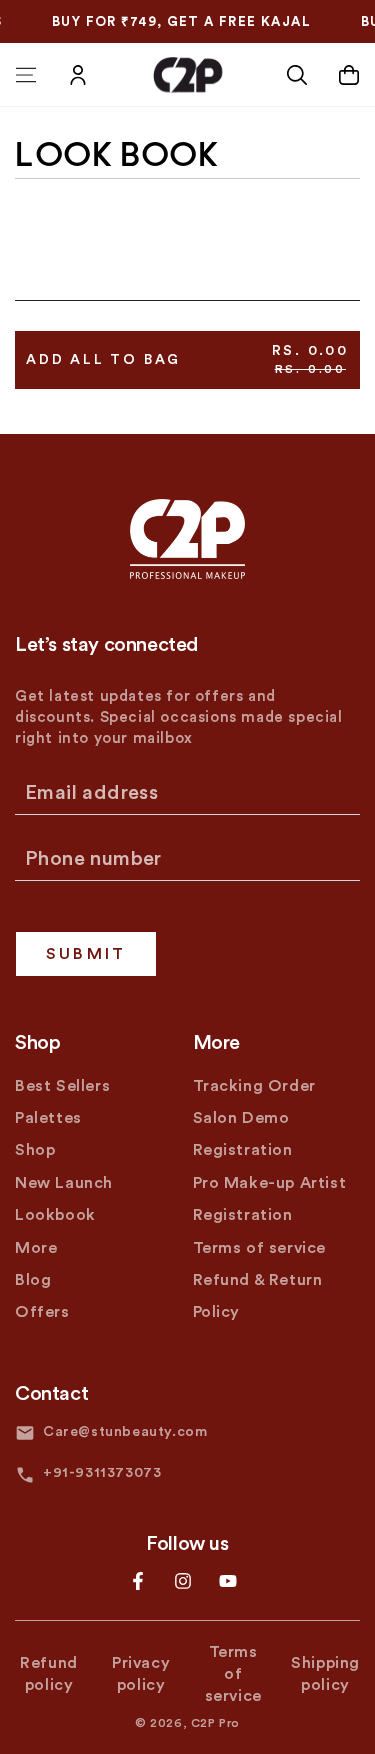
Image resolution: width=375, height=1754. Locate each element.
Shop (35, 1150)
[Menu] (26, 75)
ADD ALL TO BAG (187, 359)
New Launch (64, 1183)
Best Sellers (62, 1086)
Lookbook (55, 1215)
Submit (86, 954)
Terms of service (260, 1248)
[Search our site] (297, 75)
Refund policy (49, 1674)
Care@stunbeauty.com (125, 1432)
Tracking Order (254, 1086)
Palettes (48, 1118)
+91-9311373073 (102, 1473)
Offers (42, 1312)
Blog (33, 1280)
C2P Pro (215, 1723)
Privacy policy (141, 1674)
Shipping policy (325, 1674)
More (36, 1248)
